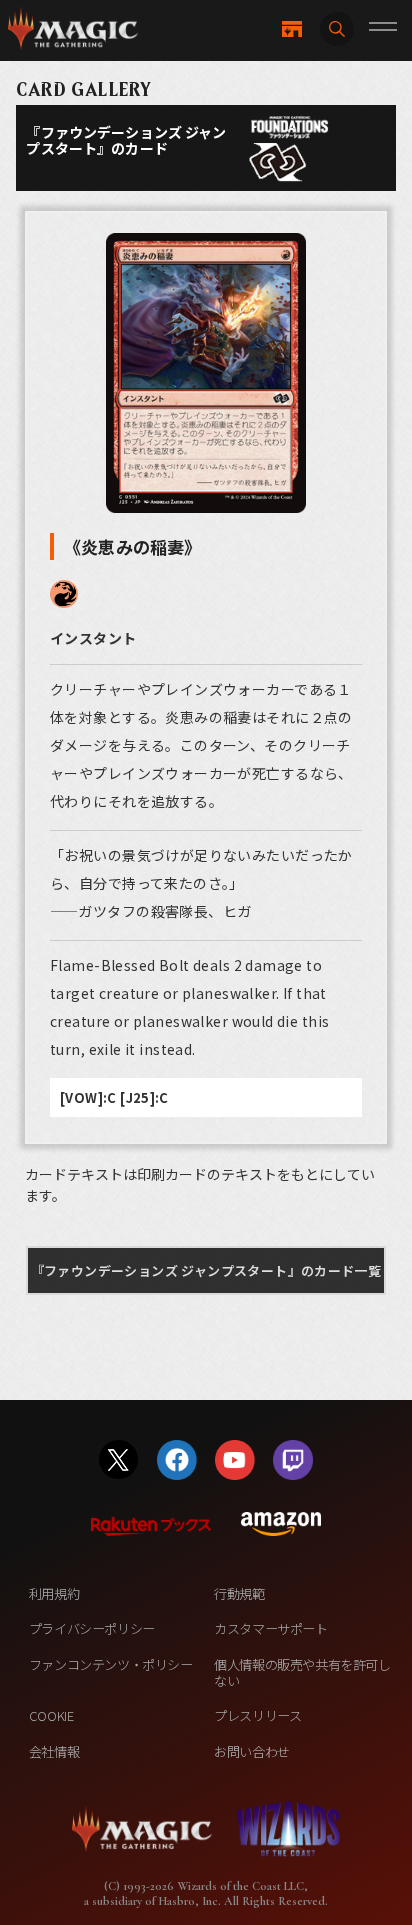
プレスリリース (257, 1715)
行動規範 (239, 1593)
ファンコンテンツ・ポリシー (111, 1664)
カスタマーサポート (270, 1628)
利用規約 (54, 1593)
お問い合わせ (252, 1751)
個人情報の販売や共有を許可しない (302, 1672)
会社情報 (54, 1751)
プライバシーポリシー (92, 1628)
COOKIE (51, 1715)
